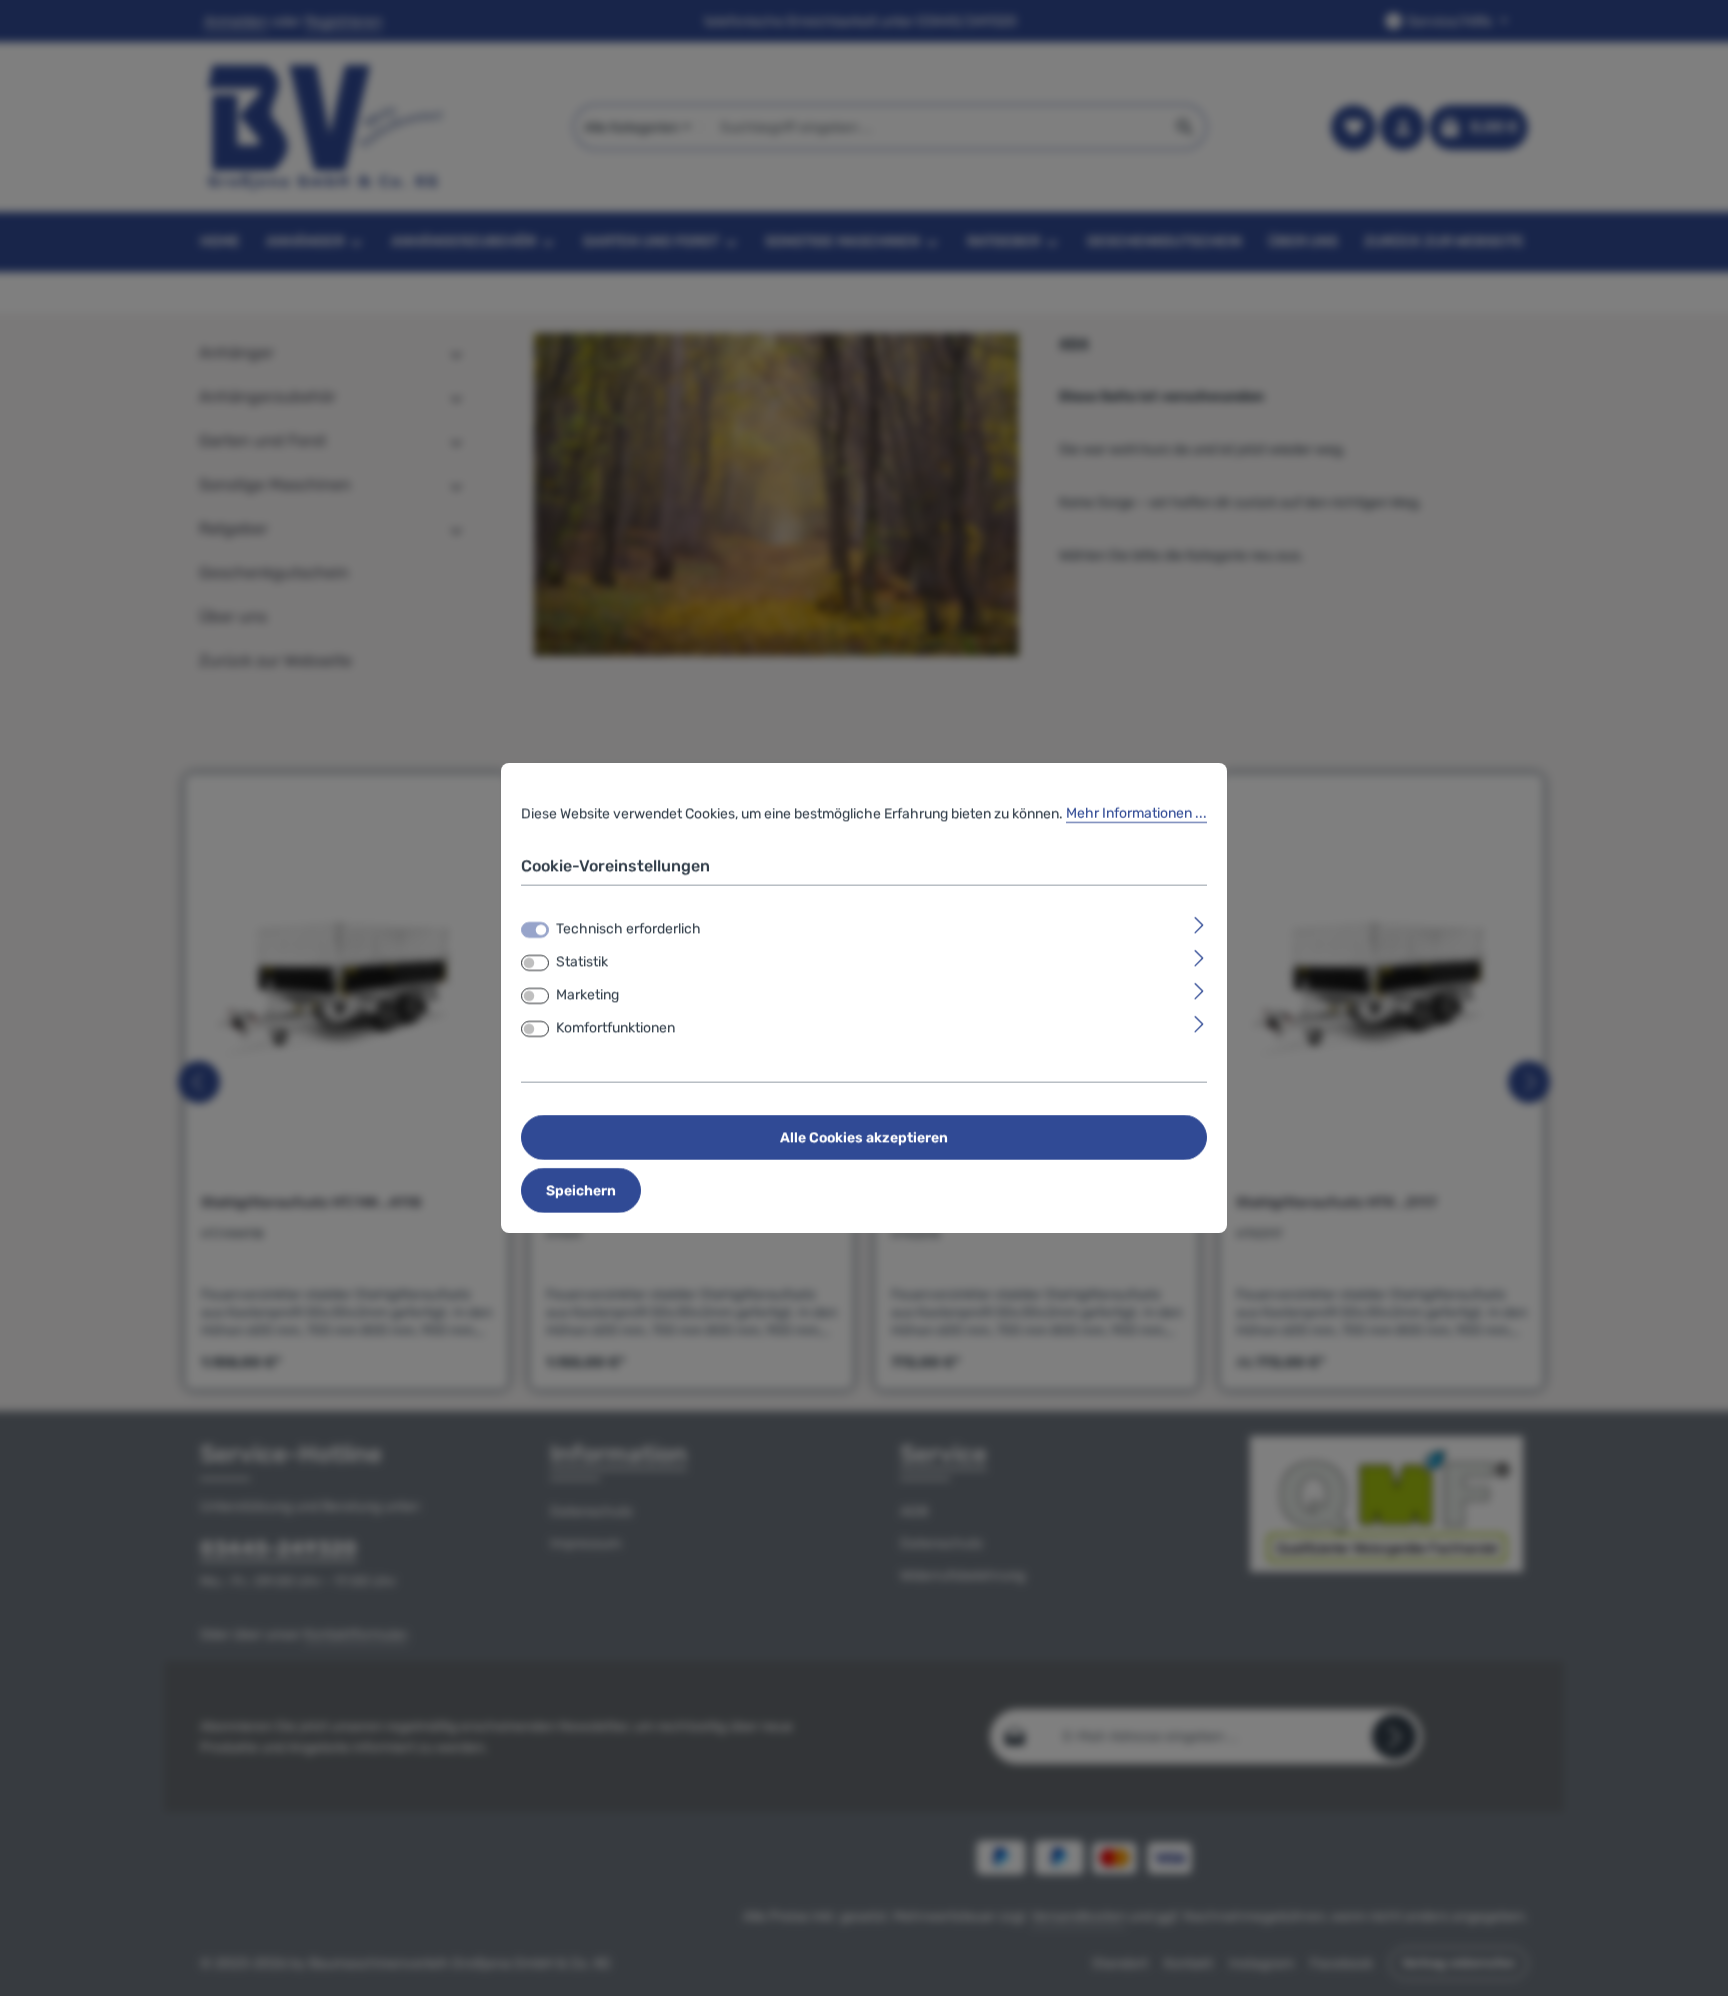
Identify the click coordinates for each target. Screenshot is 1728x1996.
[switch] (535, 963)
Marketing (587, 994)
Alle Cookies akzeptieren (864, 1137)
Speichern (581, 1190)
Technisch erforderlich (628, 928)
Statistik (582, 961)
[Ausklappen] (1199, 924)
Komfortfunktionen (615, 1027)
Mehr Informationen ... (1136, 813)
